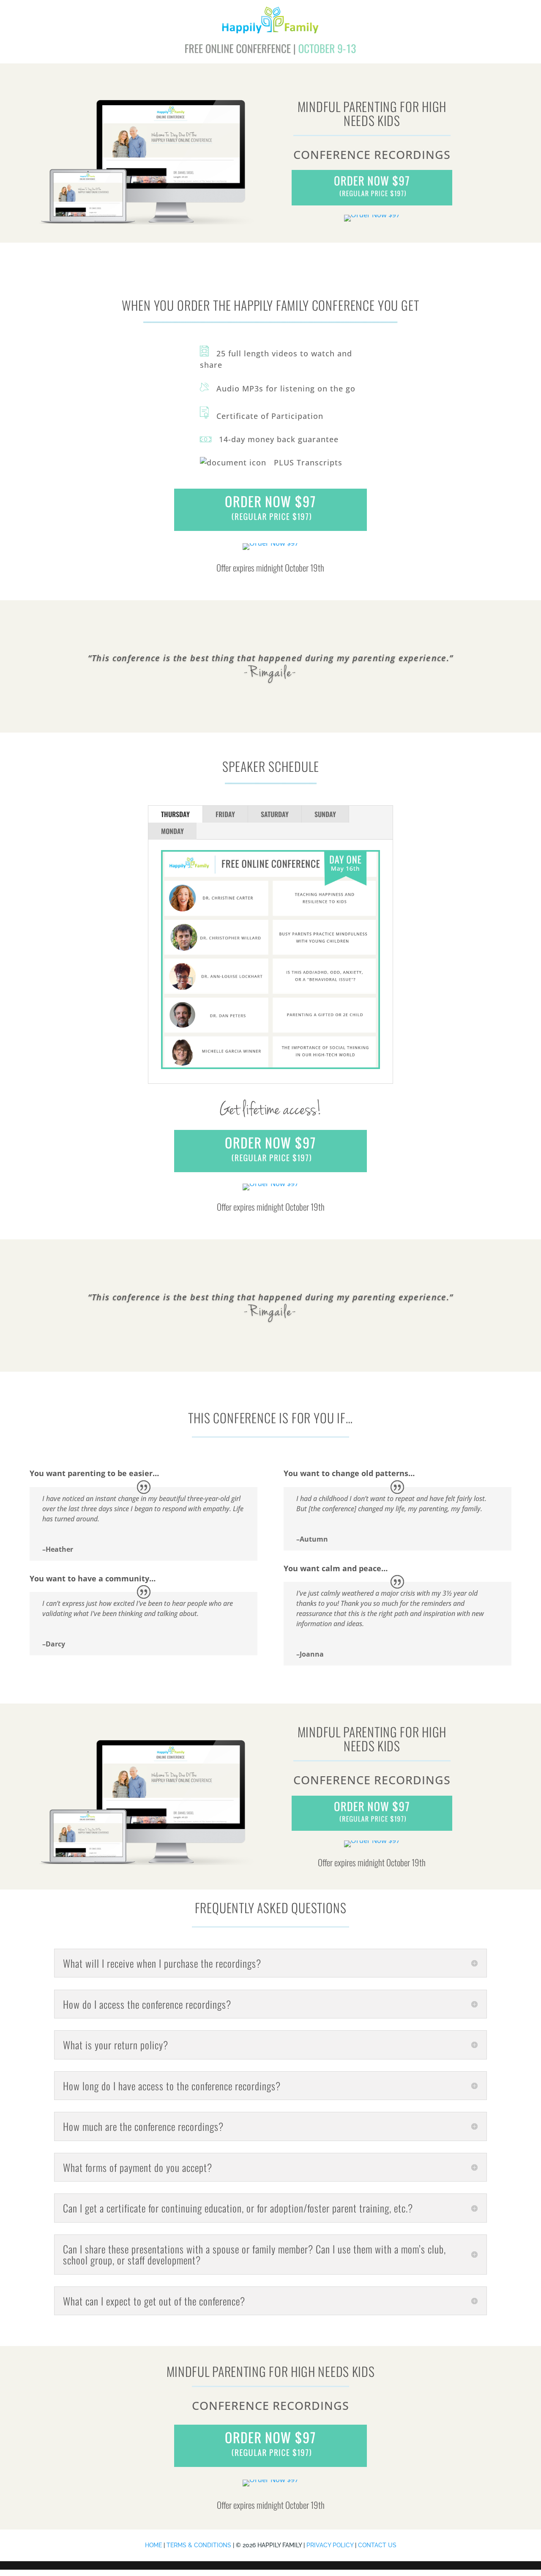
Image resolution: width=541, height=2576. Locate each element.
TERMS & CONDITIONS (199, 2545)
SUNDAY (325, 814)
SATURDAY (275, 814)
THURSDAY (175, 814)
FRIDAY (225, 814)
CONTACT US (377, 2545)
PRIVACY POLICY (330, 2545)
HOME (153, 2545)
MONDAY (172, 831)
